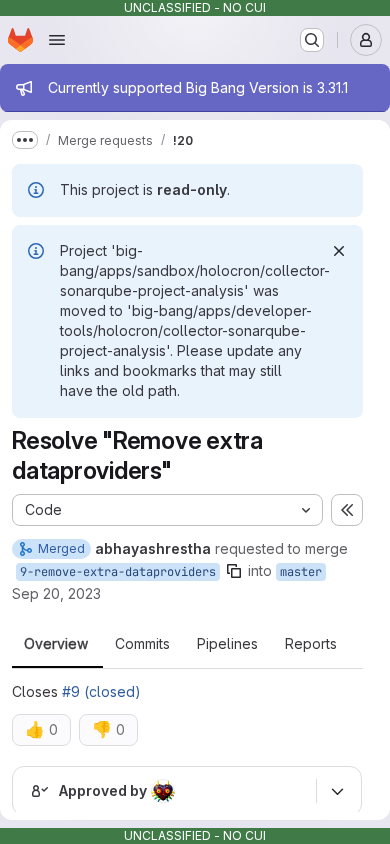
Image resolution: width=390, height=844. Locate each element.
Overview (56, 644)
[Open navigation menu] (57, 40)
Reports (311, 644)
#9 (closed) (101, 691)
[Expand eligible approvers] (337, 791)
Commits (142, 644)
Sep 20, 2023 (56, 593)
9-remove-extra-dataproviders (118, 572)
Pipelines (227, 644)
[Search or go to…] (312, 40)
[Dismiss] (339, 251)
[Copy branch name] (234, 571)
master (301, 572)
